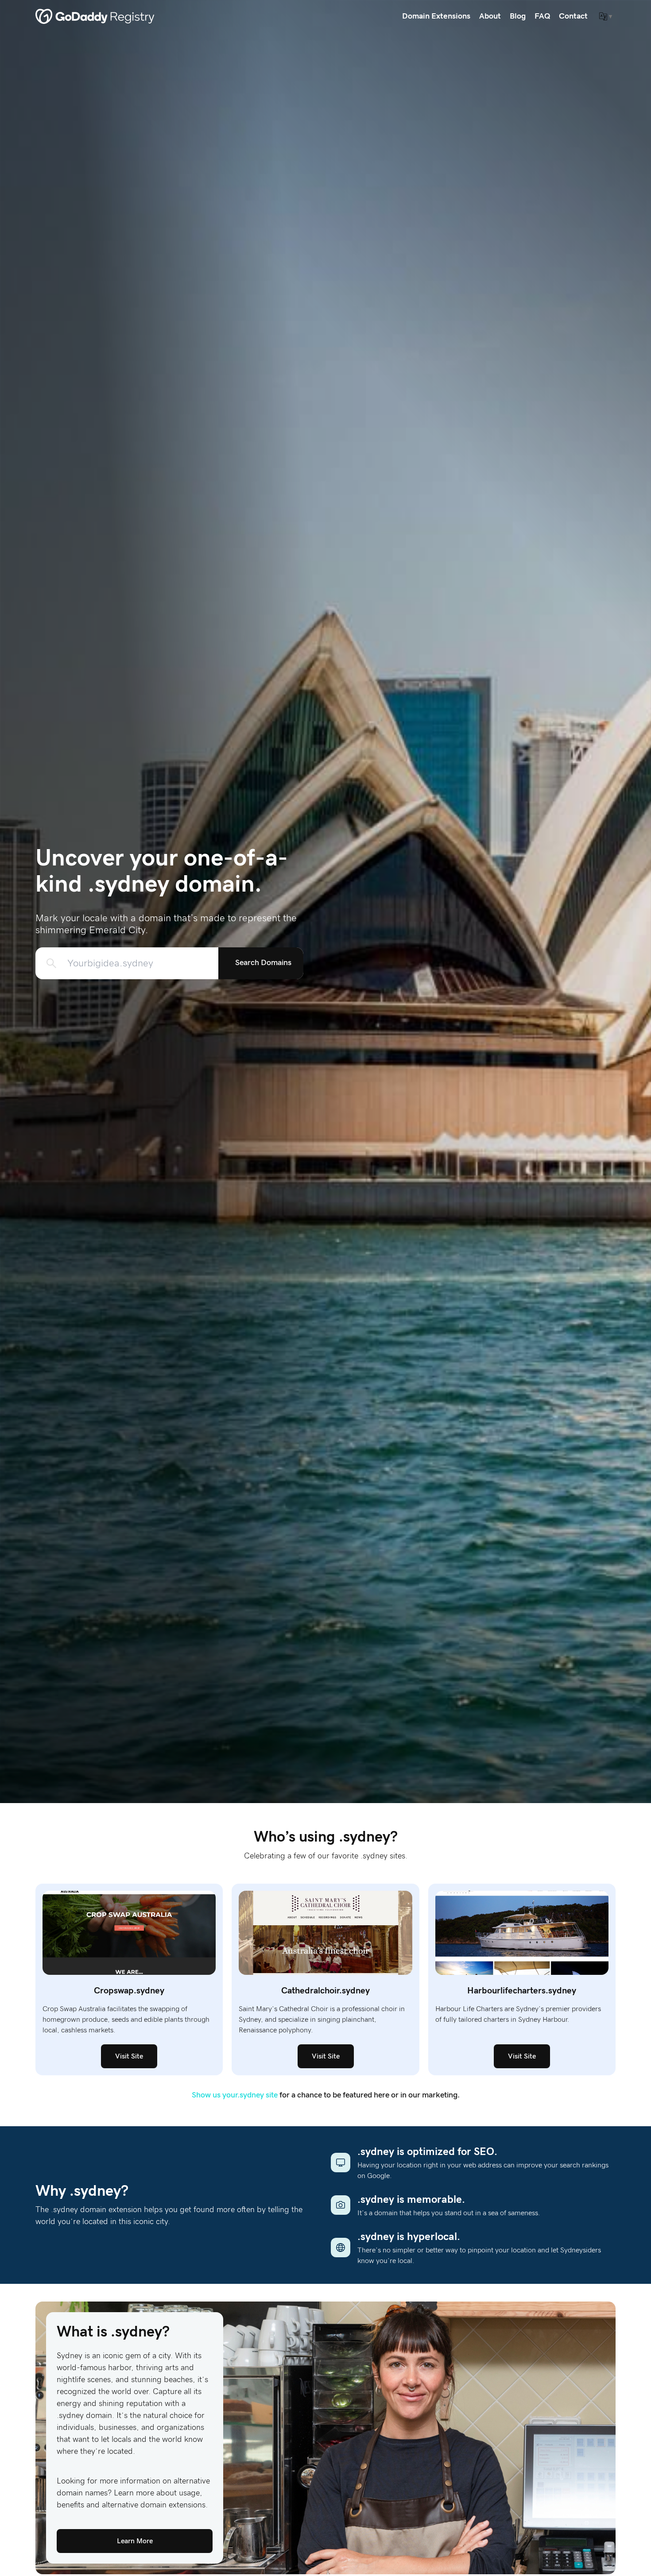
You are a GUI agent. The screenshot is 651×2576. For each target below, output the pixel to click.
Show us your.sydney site (235, 2095)
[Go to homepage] (95, 16)
